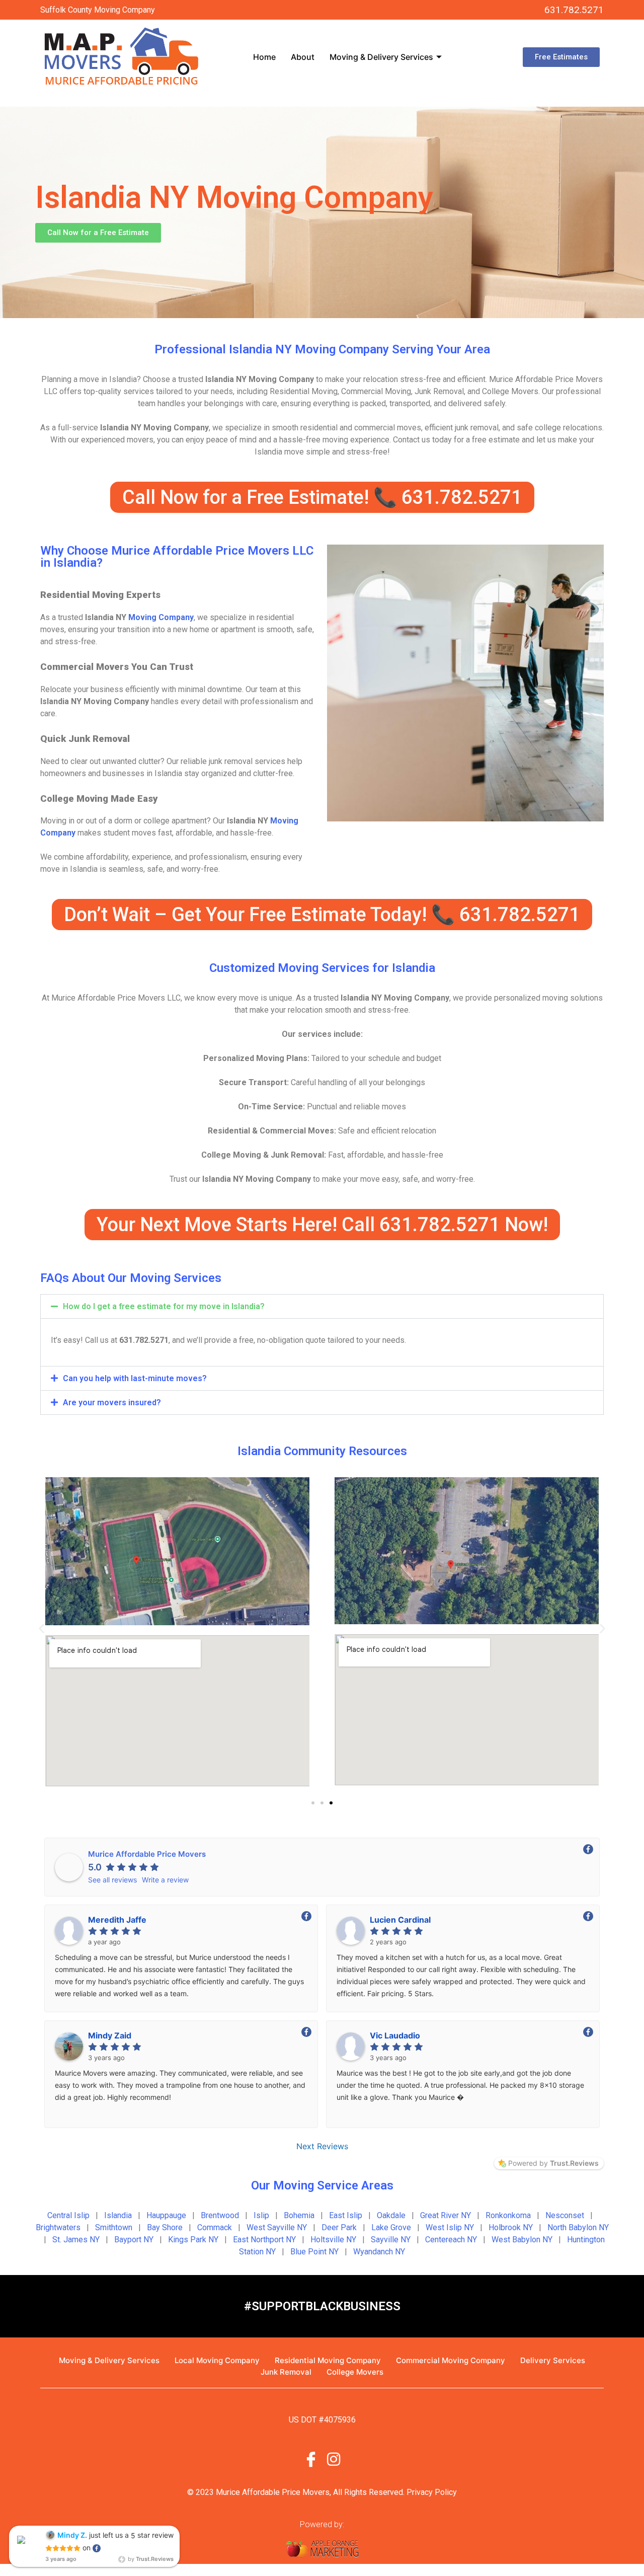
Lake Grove (391, 2227)
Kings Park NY (193, 2240)
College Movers (355, 2372)
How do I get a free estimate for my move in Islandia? (164, 1306)
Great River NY (446, 2215)
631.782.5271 (574, 10)
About (303, 57)
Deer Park (339, 2227)
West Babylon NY (522, 2240)
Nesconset (565, 2215)
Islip (261, 2215)
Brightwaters (58, 2227)
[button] (322, 1306)
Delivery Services (553, 2360)
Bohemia (299, 2215)
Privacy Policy (432, 2492)
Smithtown (114, 2227)
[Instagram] (334, 2458)
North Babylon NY (578, 2227)
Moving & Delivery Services (381, 57)
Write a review (165, 1880)
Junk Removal (286, 2372)
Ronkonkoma (508, 2215)
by (150, 2559)
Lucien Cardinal (400, 1920)
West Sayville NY (277, 2227)
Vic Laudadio (395, 2035)
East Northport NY (264, 2240)
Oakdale (391, 2215)
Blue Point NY (314, 2252)
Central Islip (68, 2215)
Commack (215, 2227)
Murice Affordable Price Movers (147, 1854)
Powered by (553, 2163)
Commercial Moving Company (451, 2360)
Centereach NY (451, 2240)
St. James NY (76, 2240)
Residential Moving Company (328, 2360)
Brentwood (220, 2215)
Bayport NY (134, 2240)
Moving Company (161, 617)
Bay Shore (165, 2227)
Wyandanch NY (379, 2252)
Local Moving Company (217, 2360)
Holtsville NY (333, 2240)
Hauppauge (166, 2215)
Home (264, 57)
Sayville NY (391, 2240)
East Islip (346, 2215)
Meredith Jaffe (117, 1920)
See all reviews (112, 1880)
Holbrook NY (511, 2227)
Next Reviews (322, 2146)
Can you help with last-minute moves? (135, 1378)
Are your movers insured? (112, 1403)
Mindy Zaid (110, 2035)
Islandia (118, 2215)
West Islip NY (450, 2227)
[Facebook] (311, 2458)
